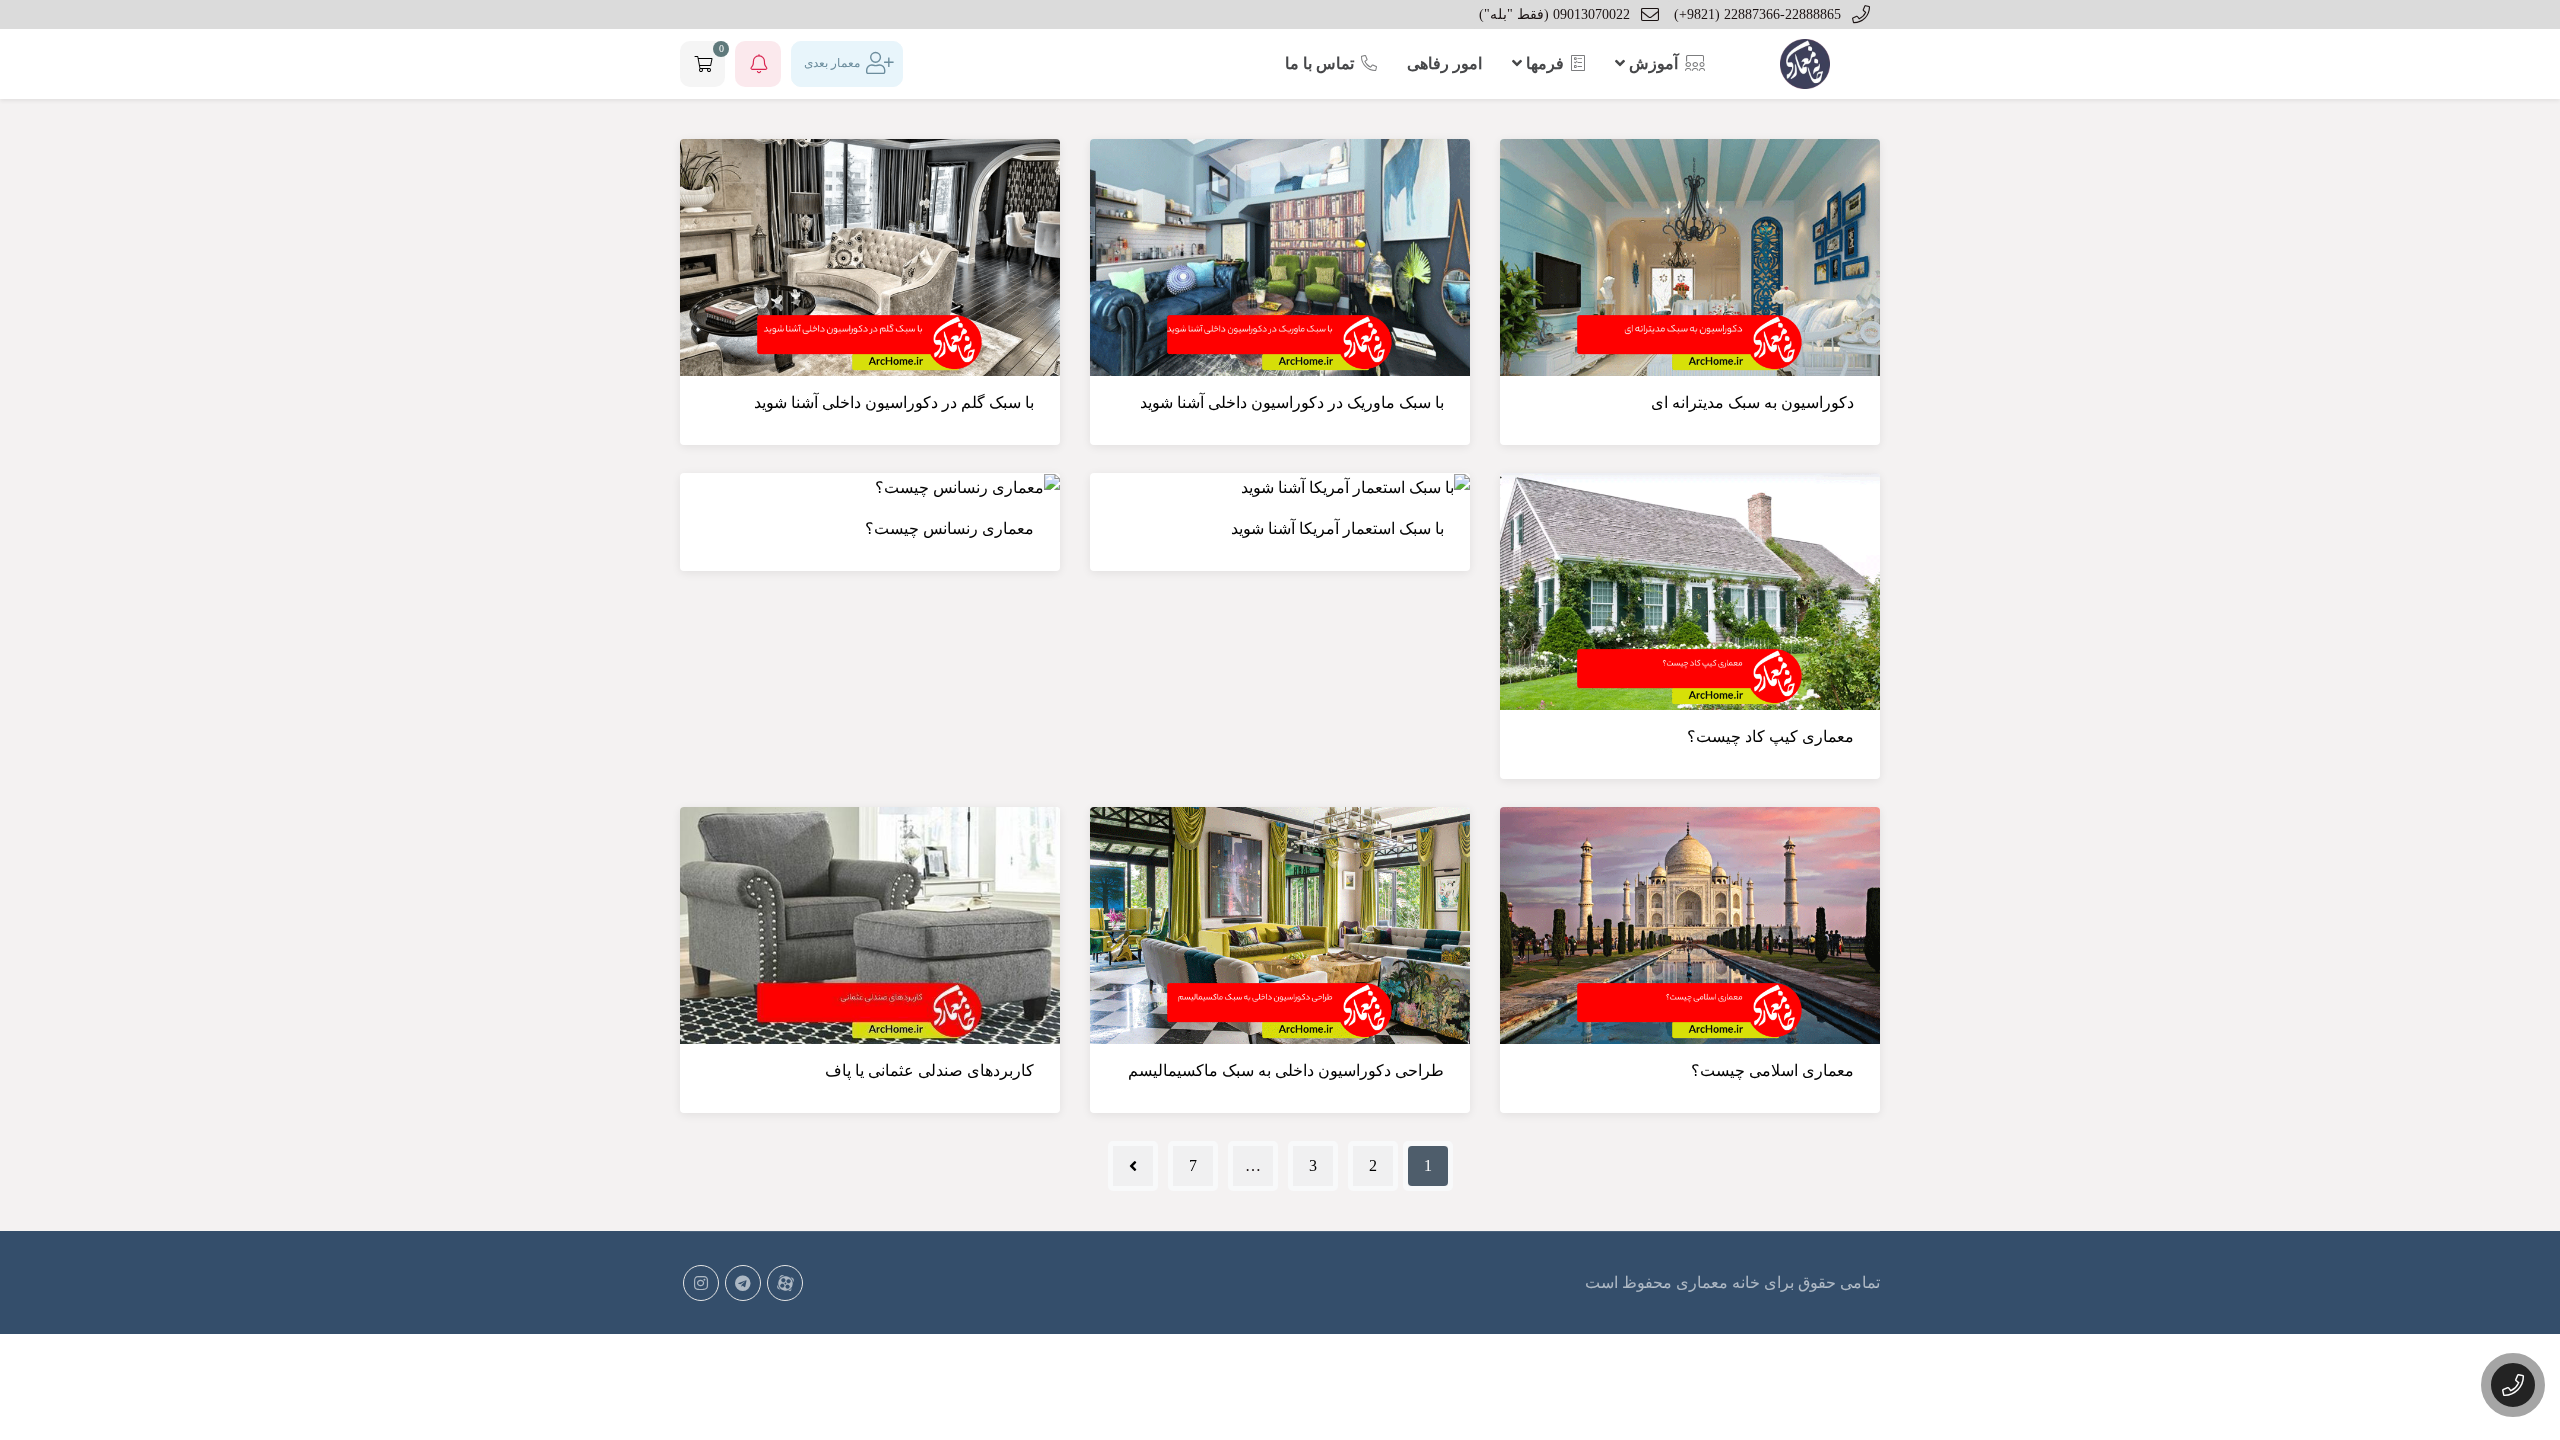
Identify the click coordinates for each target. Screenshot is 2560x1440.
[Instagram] (701, 1283)
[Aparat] (785, 1283)
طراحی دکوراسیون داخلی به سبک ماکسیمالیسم (1286, 1070)
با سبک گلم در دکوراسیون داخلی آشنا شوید (894, 402)
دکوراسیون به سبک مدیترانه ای (1752, 402)
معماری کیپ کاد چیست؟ (1770, 736)
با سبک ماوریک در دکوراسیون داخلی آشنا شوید (1292, 402)
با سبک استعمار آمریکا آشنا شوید (1337, 528)
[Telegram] (743, 1283)
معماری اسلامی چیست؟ (1772, 1070)
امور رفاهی (1444, 63)
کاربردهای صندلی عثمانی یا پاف (929, 1070)
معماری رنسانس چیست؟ (949, 528)
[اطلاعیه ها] (758, 64)
